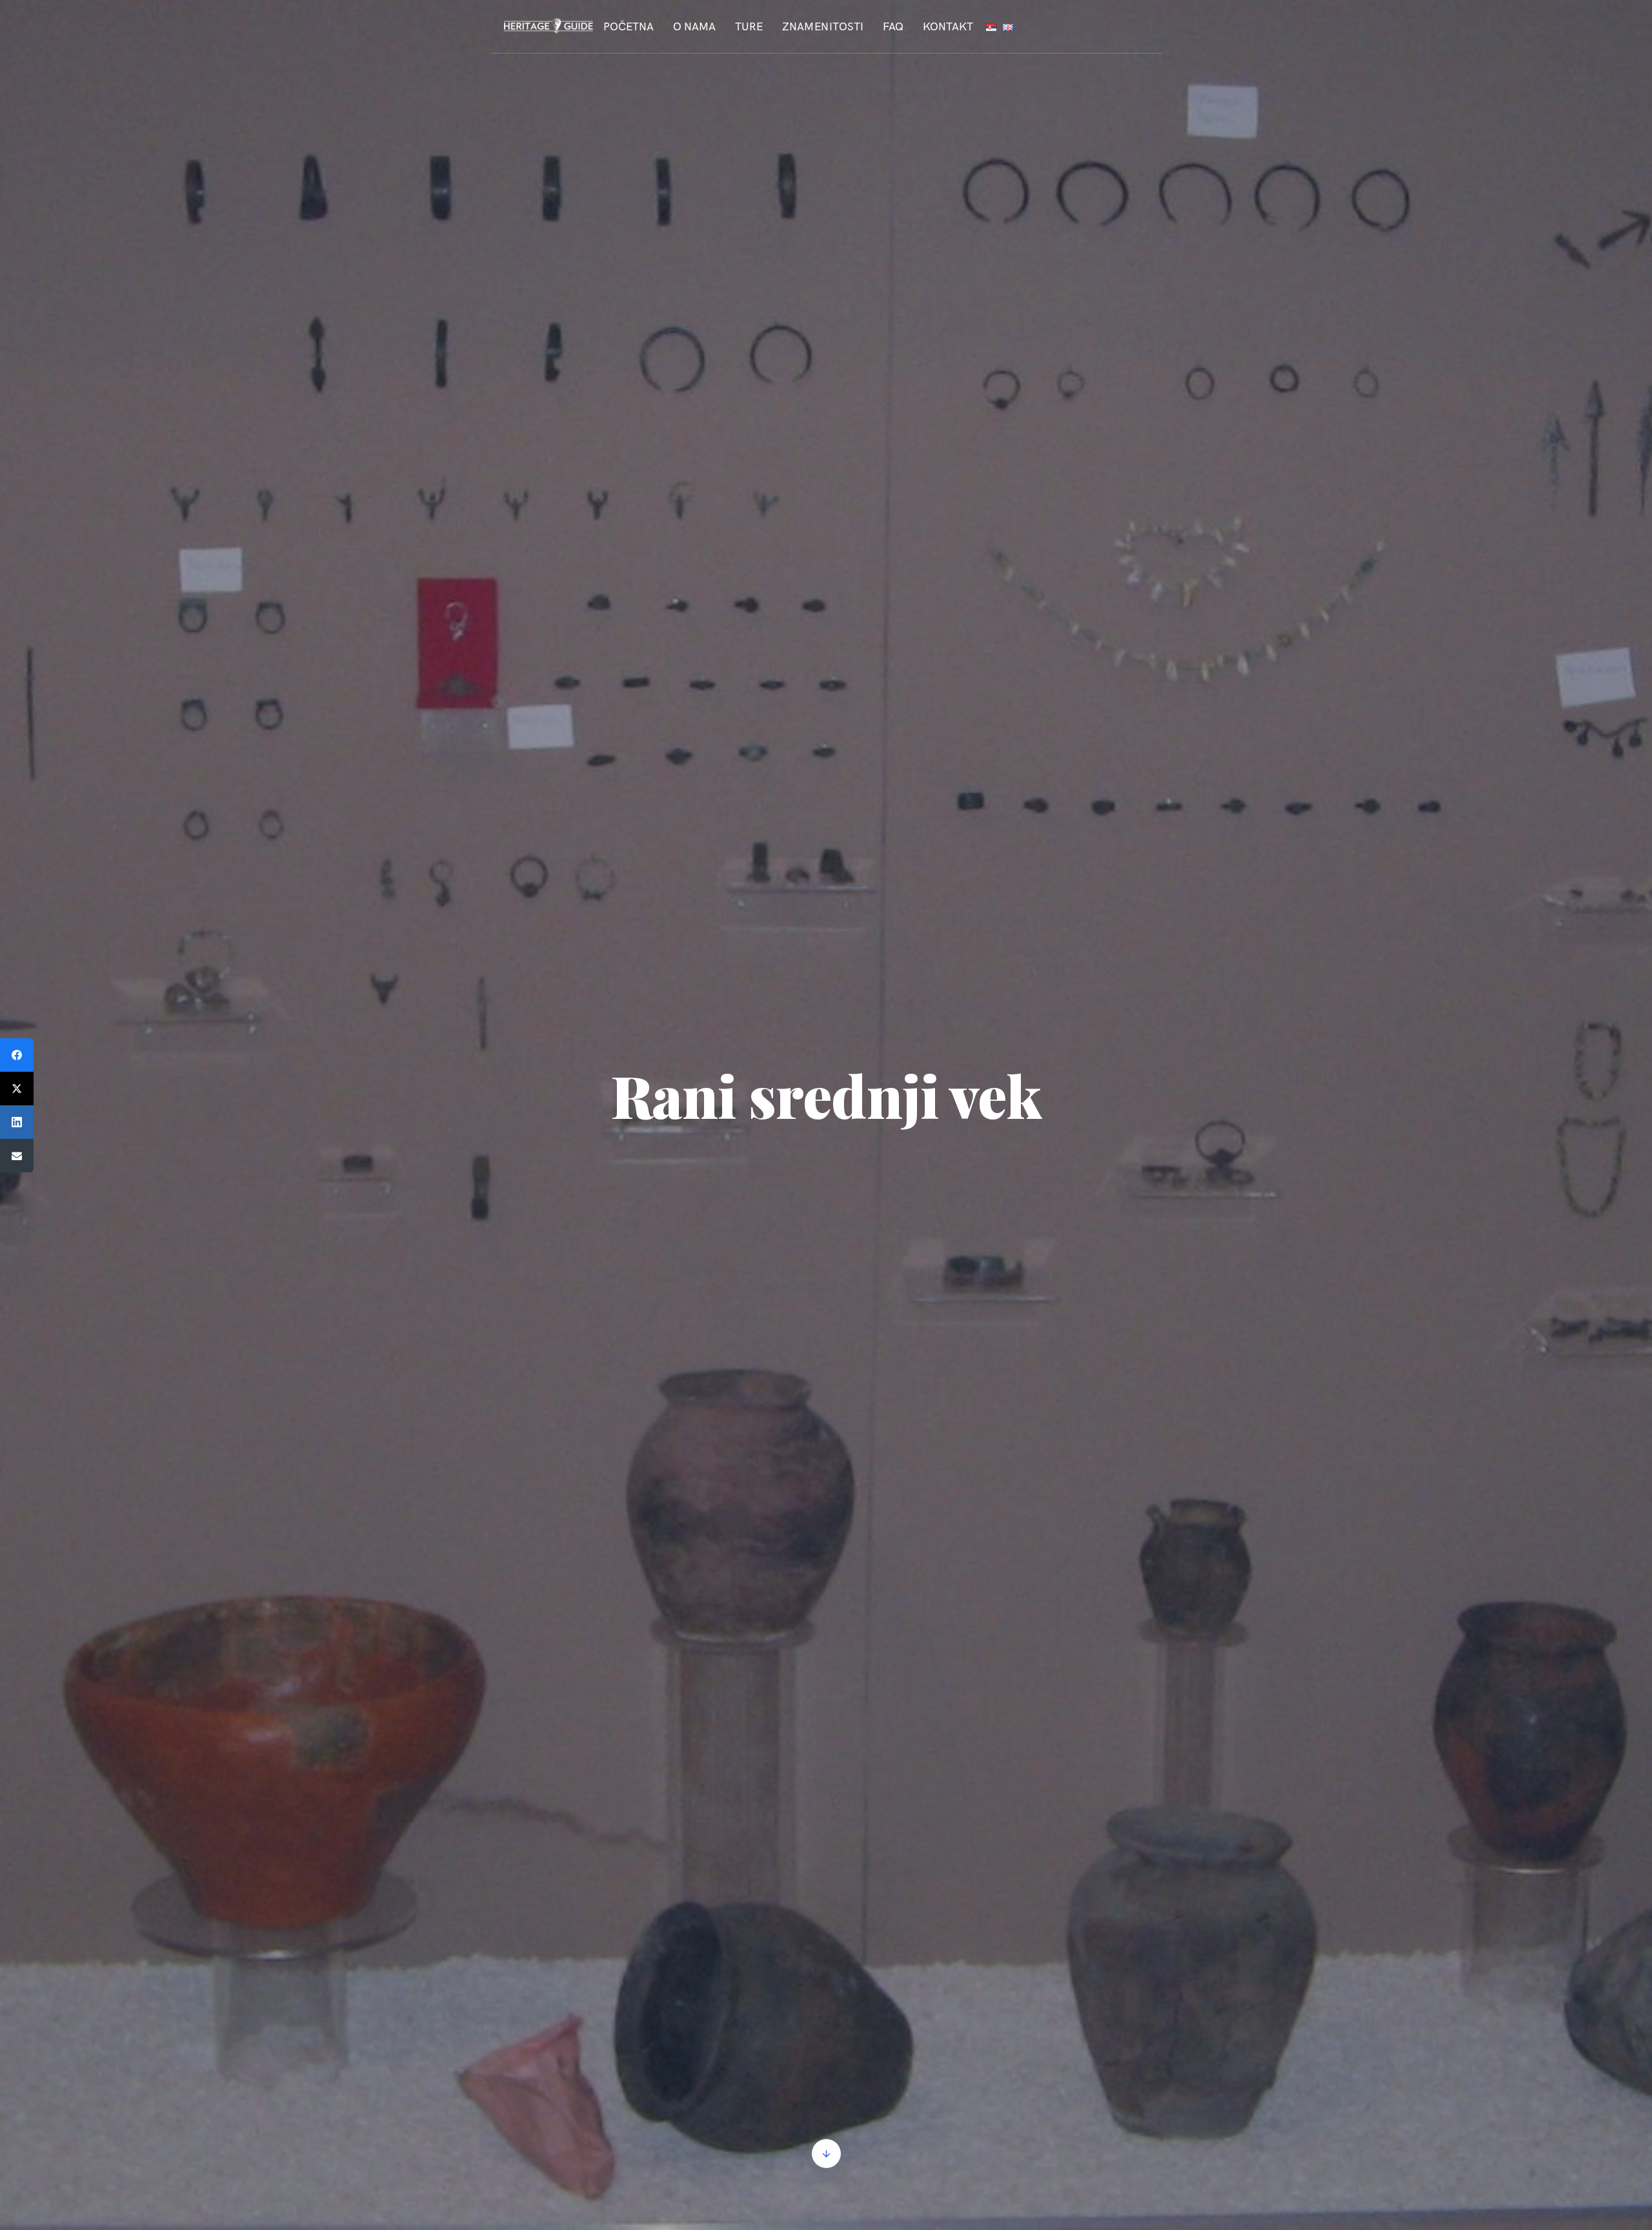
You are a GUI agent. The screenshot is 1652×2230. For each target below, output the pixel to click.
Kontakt (948, 26)
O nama (694, 26)
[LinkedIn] (17, 1122)
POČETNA (629, 26)
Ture (749, 26)
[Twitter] (17, 1089)
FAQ (893, 26)
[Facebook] (17, 1055)
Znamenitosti (823, 26)
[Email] (17, 1156)
